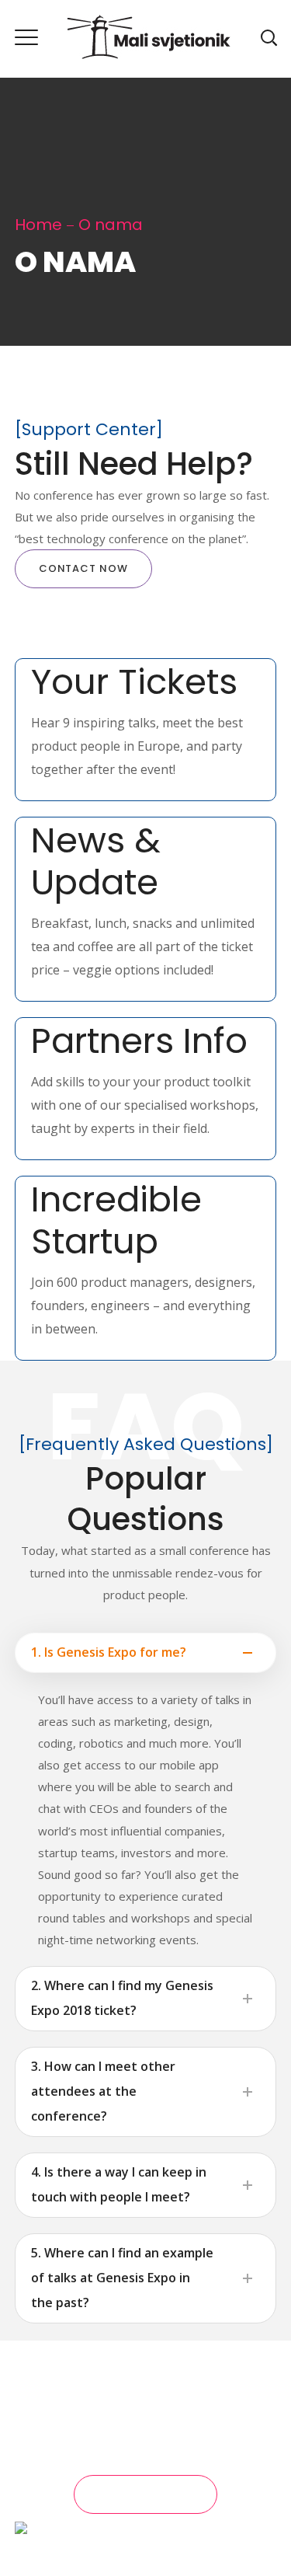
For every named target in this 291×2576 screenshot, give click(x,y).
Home (38, 225)
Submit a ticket (146, 2494)
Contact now (83, 568)
